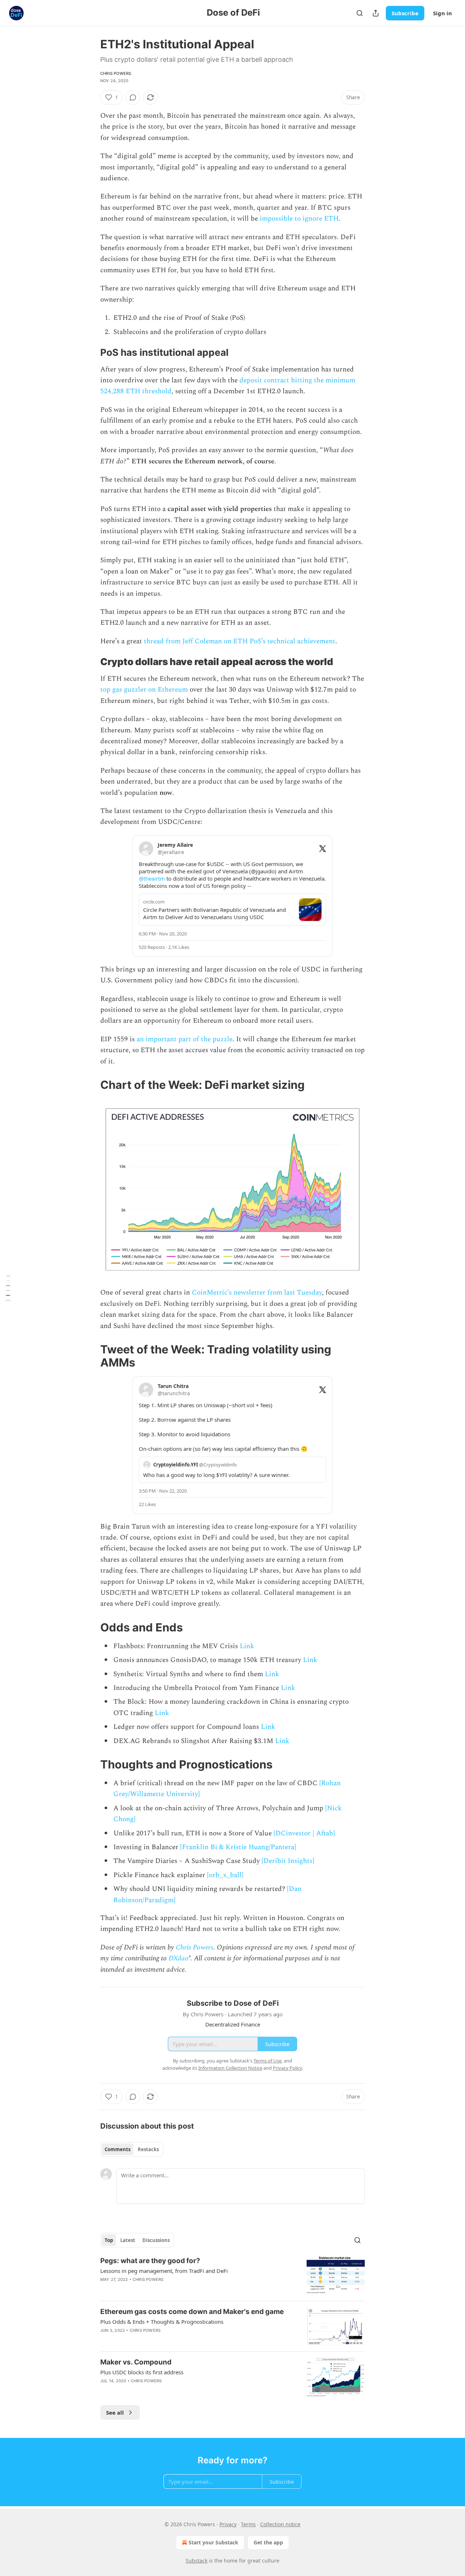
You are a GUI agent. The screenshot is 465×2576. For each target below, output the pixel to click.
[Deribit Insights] (288, 1861)
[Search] (360, 13)
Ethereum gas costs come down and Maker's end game (192, 2312)
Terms (248, 2524)
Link (247, 1646)
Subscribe (405, 13)
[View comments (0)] (133, 97)
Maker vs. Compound (136, 2362)
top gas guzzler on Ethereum (144, 690)
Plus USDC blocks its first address (142, 2372)
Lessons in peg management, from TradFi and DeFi (164, 2271)
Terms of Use (268, 2061)
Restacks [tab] (148, 2149)
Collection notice (280, 2524)
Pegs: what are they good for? (150, 2261)
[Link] (90, 353)
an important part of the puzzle (185, 1039)
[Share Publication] (376, 13)
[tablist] (132, 2149)
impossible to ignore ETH (299, 219)
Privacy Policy (287, 2068)
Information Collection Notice (230, 2068)
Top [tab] (109, 2240)
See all (115, 2412)
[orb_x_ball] (225, 1875)
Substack (197, 2561)
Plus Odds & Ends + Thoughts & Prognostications (162, 2322)
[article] (232, 2276)
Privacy (228, 2524)
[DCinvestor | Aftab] (304, 1833)
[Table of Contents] (8, 1288)
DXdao (178, 1958)
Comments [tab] (118, 2149)
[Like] (105, 2340)
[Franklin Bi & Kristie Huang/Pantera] (238, 1847)
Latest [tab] (128, 2240)
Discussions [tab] (156, 2240)
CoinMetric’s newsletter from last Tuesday (257, 1293)
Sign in (442, 13)
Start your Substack (213, 2542)
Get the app (268, 2542)
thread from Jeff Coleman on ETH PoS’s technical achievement (240, 641)
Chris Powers (116, 73)
